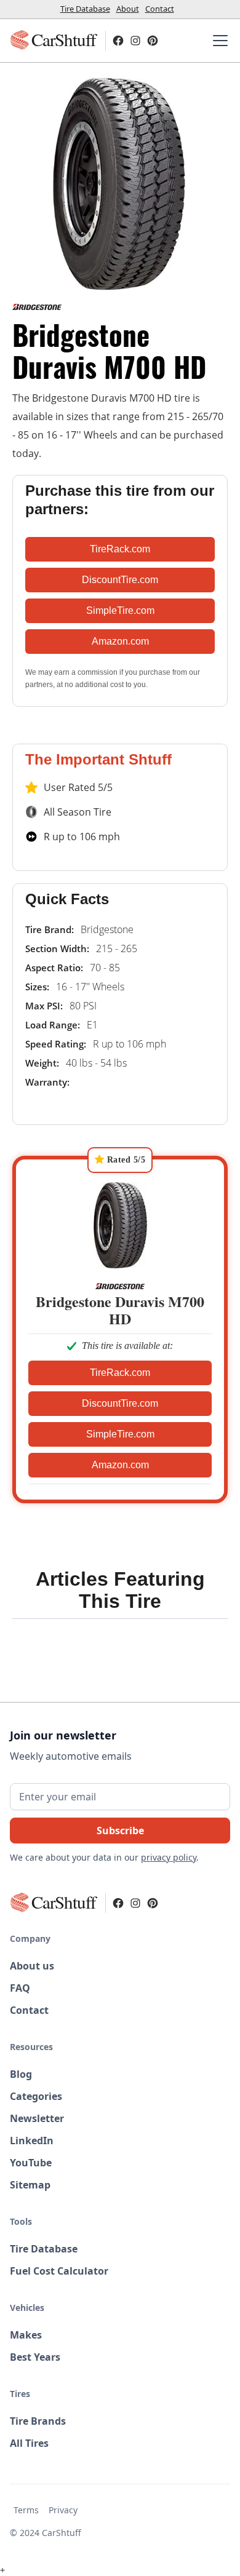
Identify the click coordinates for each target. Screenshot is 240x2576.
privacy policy (169, 1857)
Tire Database (85, 9)
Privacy (63, 2510)
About (128, 9)
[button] (218, 41)
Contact (160, 9)
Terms (26, 2510)
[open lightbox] (120, 183)
